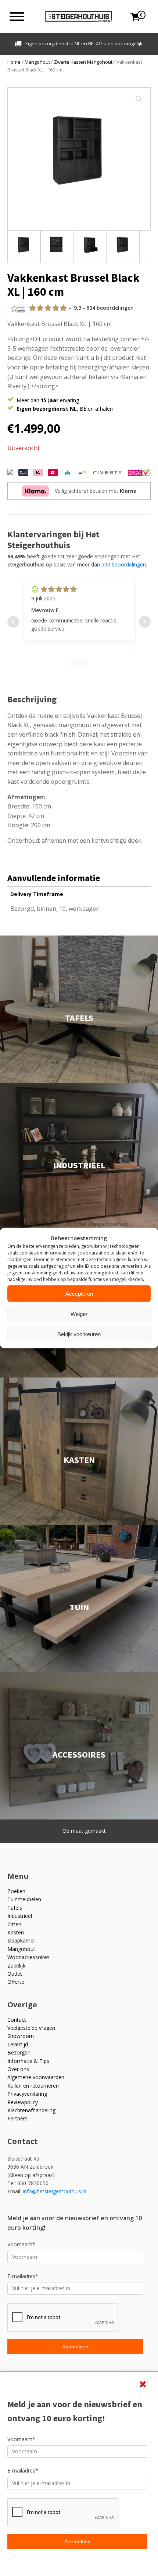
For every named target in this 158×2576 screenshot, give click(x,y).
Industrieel (20, 1916)
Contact (17, 2020)
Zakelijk (16, 1966)
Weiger (79, 1314)
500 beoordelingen (124, 564)
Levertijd (18, 2044)
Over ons (18, 2069)
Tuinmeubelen (24, 1899)
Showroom (21, 2036)
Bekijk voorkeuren (79, 1334)
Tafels (15, 1908)
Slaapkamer (21, 1940)
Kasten (16, 1932)
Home (14, 62)
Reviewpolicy (23, 2102)
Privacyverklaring (27, 2094)
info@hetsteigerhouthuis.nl (55, 2191)
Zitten (14, 1924)
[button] (139, 99)
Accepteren (79, 1293)
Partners (17, 2118)
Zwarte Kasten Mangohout (83, 62)
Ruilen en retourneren (33, 2086)
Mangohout (37, 62)
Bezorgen (19, 2052)
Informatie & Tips (28, 2061)
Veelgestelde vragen (31, 2028)
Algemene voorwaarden (36, 2077)
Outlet (15, 1974)
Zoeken (16, 1891)
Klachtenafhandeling (31, 2110)
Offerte (16, 1982)
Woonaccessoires (28, 1957)
